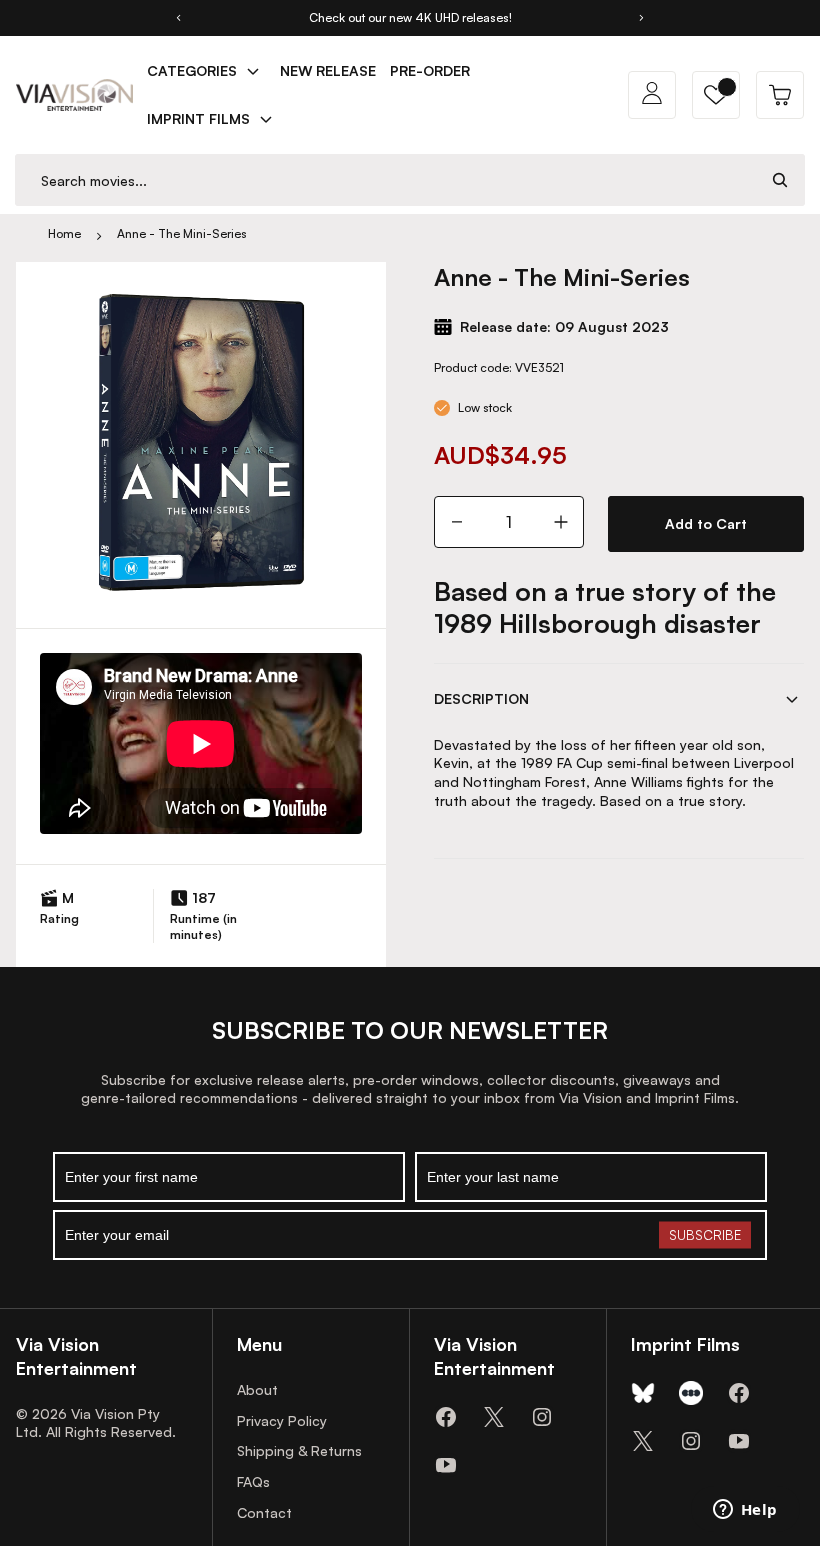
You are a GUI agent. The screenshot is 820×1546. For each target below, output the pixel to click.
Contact (264, 1512)
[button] (716, 95)
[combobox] (386, 180)
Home (64, 233)
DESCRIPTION (481, 698)
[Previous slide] (178, 18)
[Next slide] (642, 18)
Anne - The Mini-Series (182, 233)
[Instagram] (542, 1417)
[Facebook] (446, 1417)
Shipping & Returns (299, 1450)
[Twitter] (494, 1417)
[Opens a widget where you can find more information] (745, 1511)
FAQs (253, 1481)
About (257, 1389)
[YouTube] (446, 1465)
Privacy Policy (282, 1420)
